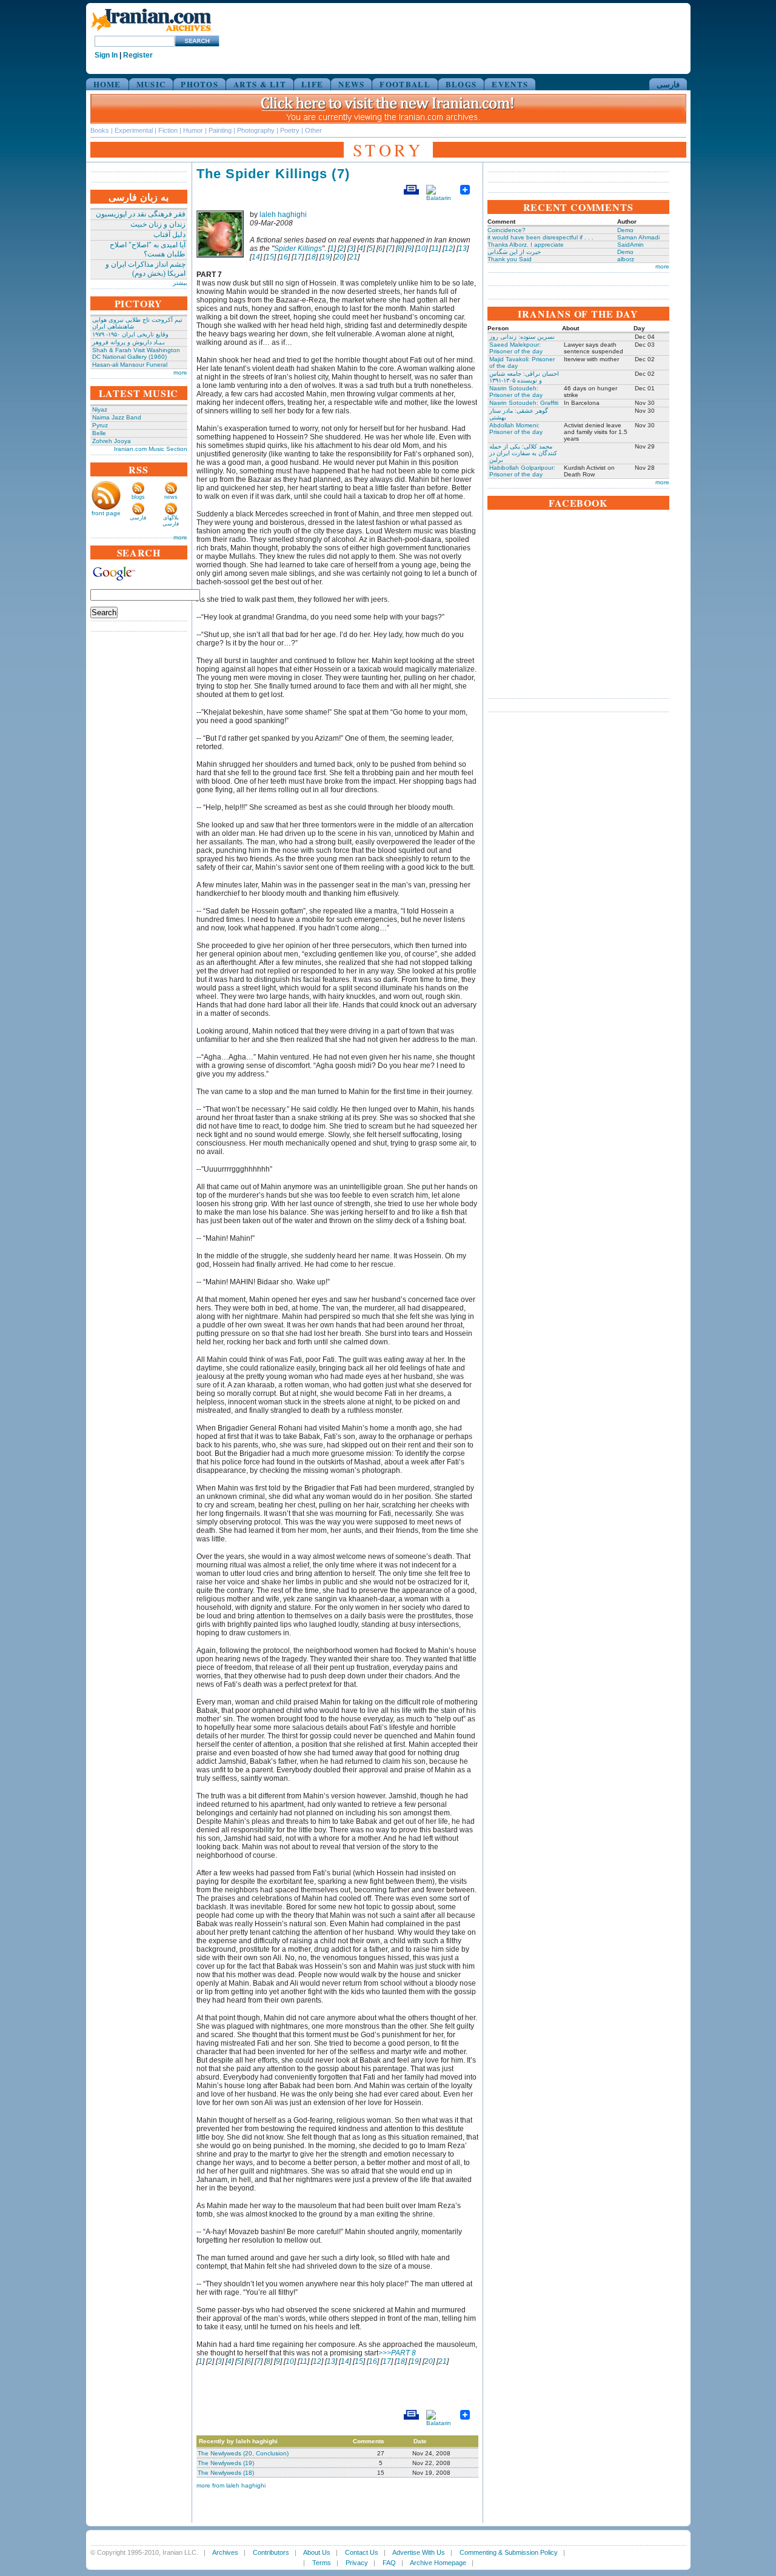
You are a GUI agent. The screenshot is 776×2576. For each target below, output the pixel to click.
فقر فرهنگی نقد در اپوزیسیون (141, 214)
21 (353, 257)
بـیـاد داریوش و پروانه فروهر (129, 342)
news (171, 497)
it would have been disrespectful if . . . (540, 237)
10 (421, 249)
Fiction (168, 130)
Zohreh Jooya (112, 441)
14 (256, 257)
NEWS (351, 84)
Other (313, 130)
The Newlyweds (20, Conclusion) (243, 2453)
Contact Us (362, 2552)
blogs (138, 497)
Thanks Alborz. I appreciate (526, 245)
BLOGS (461, 84)
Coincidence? (507, 230)
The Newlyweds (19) (226, 2463)
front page (106, 513)
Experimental (134, 130)
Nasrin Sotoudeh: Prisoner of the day (516, 392)
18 (312, 257)
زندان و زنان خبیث (158, 224)
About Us (317, 2552)
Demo (625, 230)
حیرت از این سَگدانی (514, 252)
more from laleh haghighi (231, 2485)
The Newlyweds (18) (226, 2473)
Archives (225, 2552)
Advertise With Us (419, 2552)
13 (463, 249)
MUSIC (151, 84)
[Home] (151, 32)
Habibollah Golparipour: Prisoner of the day (522, 471)
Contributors (271, 2552)
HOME (107, 84)
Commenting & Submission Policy (509, 2552)
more (180, 372)
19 (326, 257)
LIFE (312, 84)
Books (100, 130)
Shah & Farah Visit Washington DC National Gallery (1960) (136, 353)
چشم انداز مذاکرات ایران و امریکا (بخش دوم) (145, 269)
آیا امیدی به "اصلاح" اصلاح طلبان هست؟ (148, 249)
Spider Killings (298, 249)
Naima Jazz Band (117, 417)
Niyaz (100, 409)
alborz (626, 259)
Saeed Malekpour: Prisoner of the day (516, 348)
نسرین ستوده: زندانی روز (522, 337)
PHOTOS (199, 84)
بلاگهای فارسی (171, 521)
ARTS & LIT (260, 84)
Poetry (290, 130)
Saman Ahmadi (638, 237)
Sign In (106, 55)
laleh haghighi (283, 215)
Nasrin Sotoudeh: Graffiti (524, 403)
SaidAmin (630, 245)
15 (270, 257)
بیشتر (180, 283)
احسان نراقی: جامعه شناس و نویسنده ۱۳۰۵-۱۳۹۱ (524, 377)
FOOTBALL (405, 84)
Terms (322, 2563)
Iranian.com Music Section (151, 449)
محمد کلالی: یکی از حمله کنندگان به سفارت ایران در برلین (523, 453)
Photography (256, 130)
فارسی (668, 84)
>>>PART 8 (397, 2353)
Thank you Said (510, 259)
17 (298, 257)
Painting (220, 130)
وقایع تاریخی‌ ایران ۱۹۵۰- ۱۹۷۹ (130, 334)
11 (435, 249)
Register (138, 55)
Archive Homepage (438, 2563)
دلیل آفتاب (169, 235)
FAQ (389, 2563)
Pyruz (100, 425)
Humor (193, 130)
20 (339, 257)
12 (449, 249)
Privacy (357, 2563)
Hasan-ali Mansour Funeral (130, 365)
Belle (99, 433)
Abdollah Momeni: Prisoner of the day (516, 429)
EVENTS (510, 84)
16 (284, 257)
